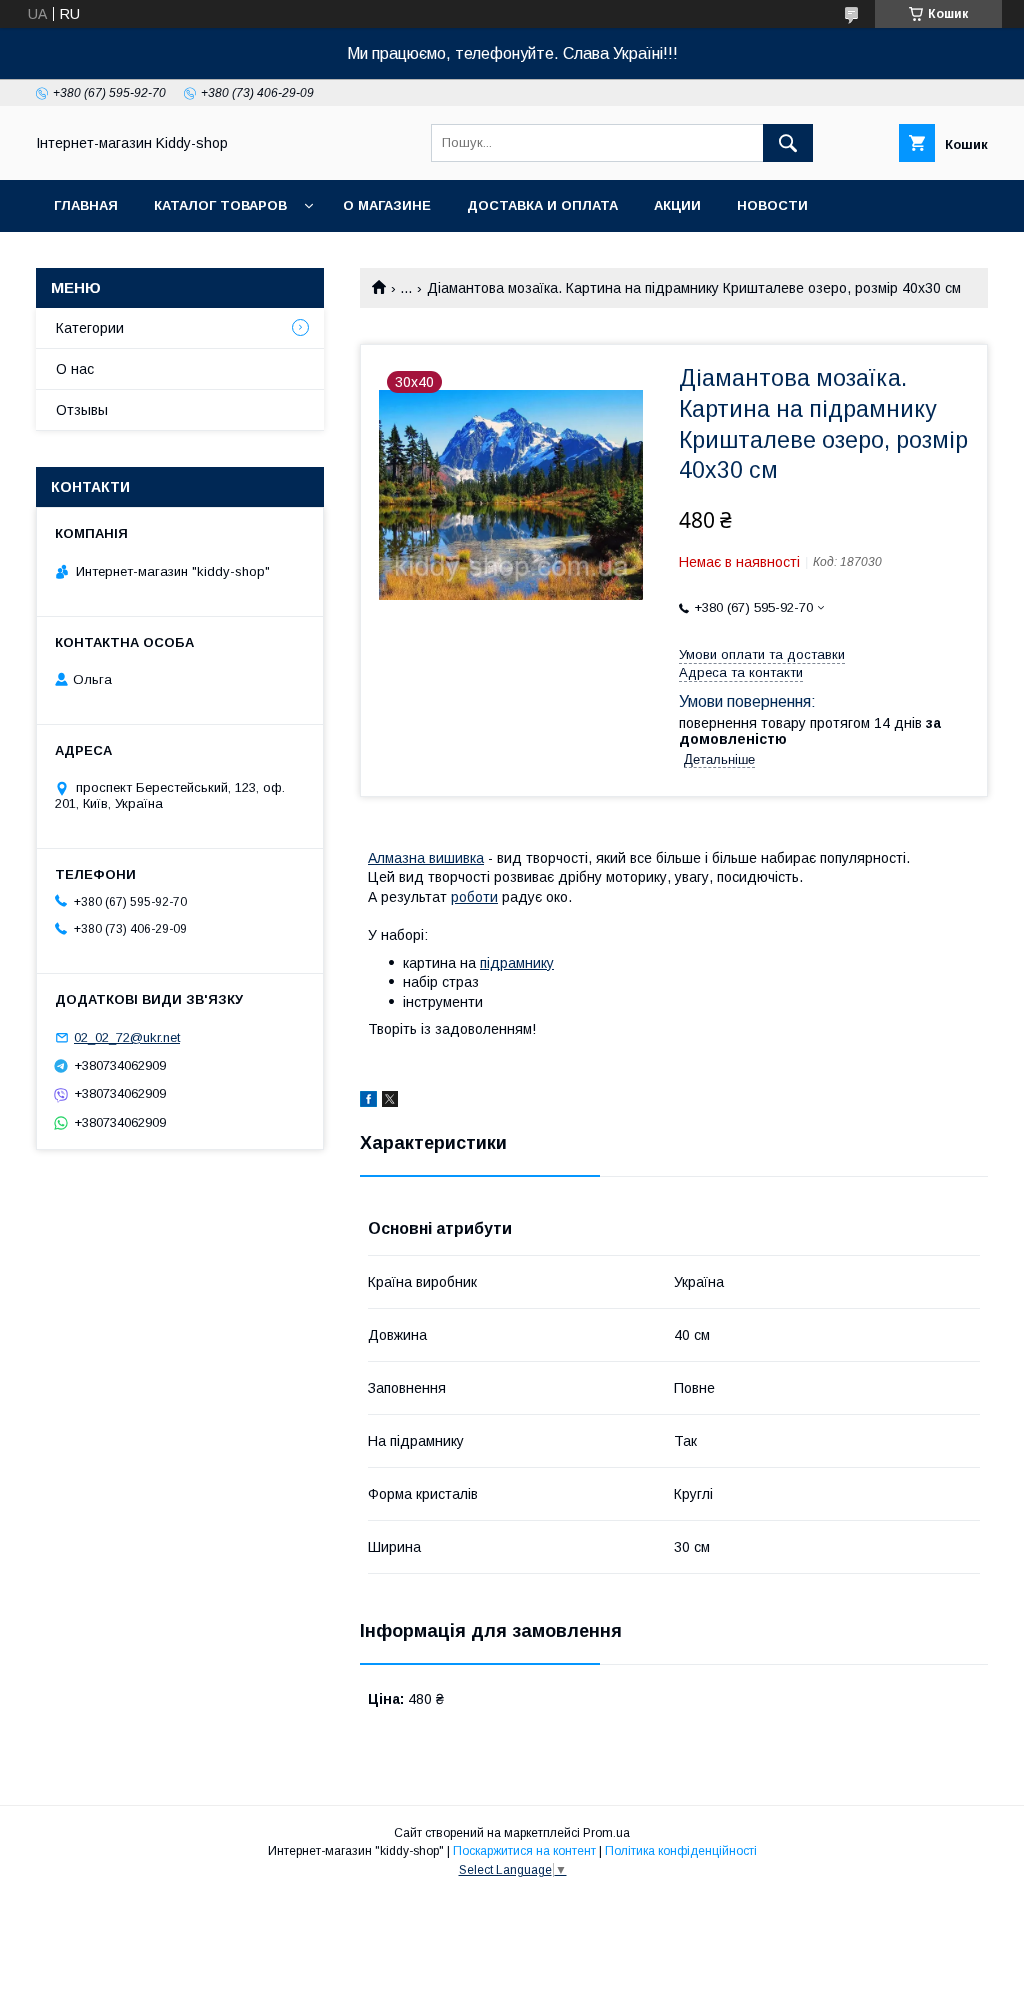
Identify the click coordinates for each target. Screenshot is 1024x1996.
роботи (474, 897)
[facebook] (368, 1102)
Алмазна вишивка (426, 858)
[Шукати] (788, 143)
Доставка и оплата (542, 205)
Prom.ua (606, 1833)
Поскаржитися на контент (524, 1851)
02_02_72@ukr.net (127, 1037)
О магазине (387, 205)
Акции (677, 205)
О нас (75, 369)
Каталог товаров (220, 205)
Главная (86, 205)
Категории (90, 328)
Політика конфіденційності (681, 1851)
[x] (390, 1102)
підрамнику (517, 963)
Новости (772, 205)
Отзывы (82, 410)
